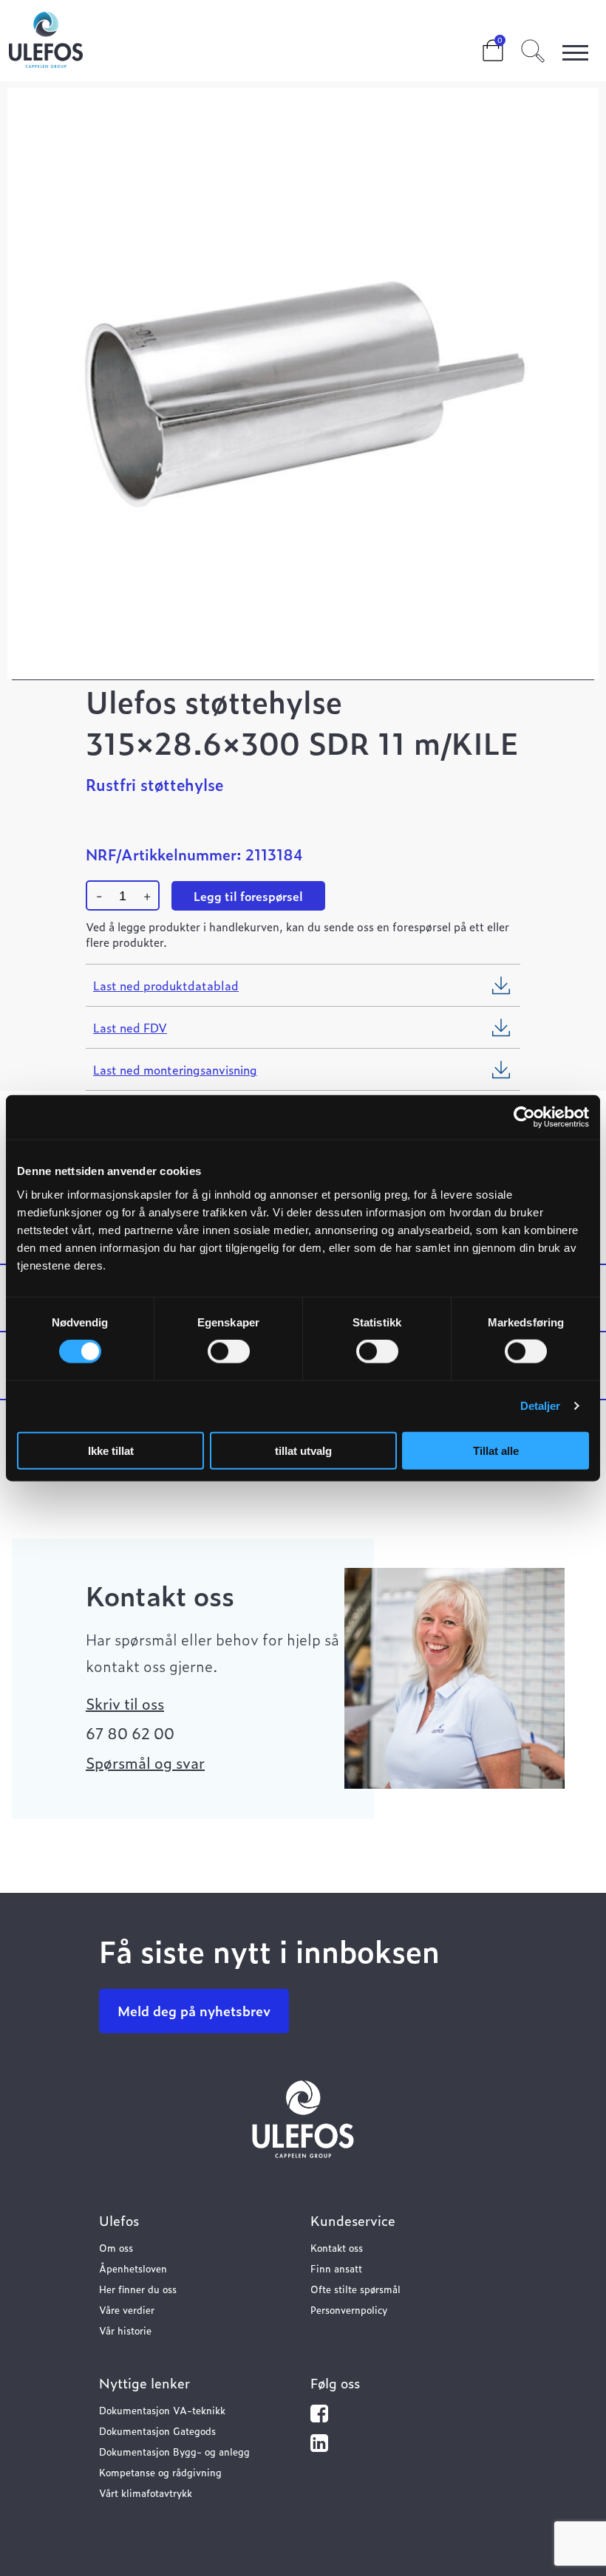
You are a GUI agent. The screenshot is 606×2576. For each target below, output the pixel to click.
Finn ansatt (336, 2268)
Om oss (116, 2248)
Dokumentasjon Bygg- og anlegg (174, 2452)
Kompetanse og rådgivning (160, 2472)
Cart (481, 46)
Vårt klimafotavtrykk (146, 2493)
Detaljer (541, 1406)
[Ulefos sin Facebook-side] (319, 2417)
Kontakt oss (337, 2248)
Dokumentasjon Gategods (157, 2431)
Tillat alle (496, 1450)
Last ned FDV (130, 1027)
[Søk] (533, 49)
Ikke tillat (111, 1450)
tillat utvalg (303, 1450)
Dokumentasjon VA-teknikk (162, 2410)
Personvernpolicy (349, 2310)
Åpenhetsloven (133, 2268)
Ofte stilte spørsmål (355, 2289)
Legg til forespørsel (248, 896)
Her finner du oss (138, 2289)
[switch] (229, 1352)
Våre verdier (127, 2310)
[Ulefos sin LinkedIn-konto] (319, 2446)
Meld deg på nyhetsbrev (194, 2011)
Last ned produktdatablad (166, 985)
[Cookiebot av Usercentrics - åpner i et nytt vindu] (524, 1117)
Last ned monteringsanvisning (175, 1069)
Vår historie (125, 2330)
